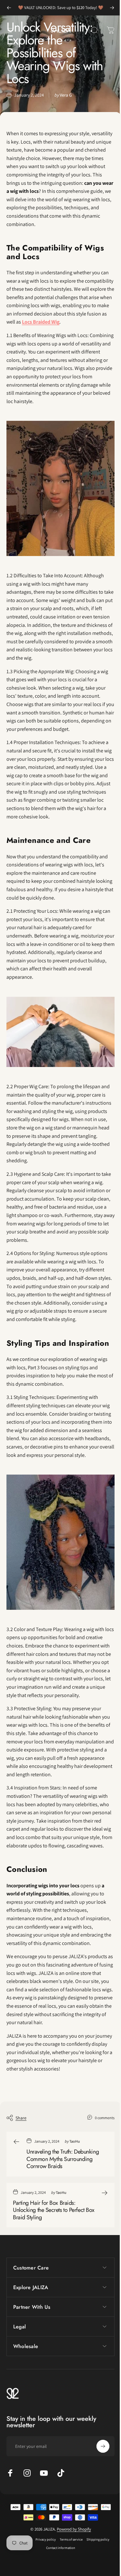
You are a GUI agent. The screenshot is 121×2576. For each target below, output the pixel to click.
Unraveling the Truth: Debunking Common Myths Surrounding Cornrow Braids (63, 2159)
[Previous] (9, 8)
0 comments (105, 2118)
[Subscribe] (98, 2489)
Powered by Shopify (71, 2572)
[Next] (112, 8)
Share (21, 2118)
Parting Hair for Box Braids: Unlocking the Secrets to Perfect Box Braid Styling (54, 2210)
